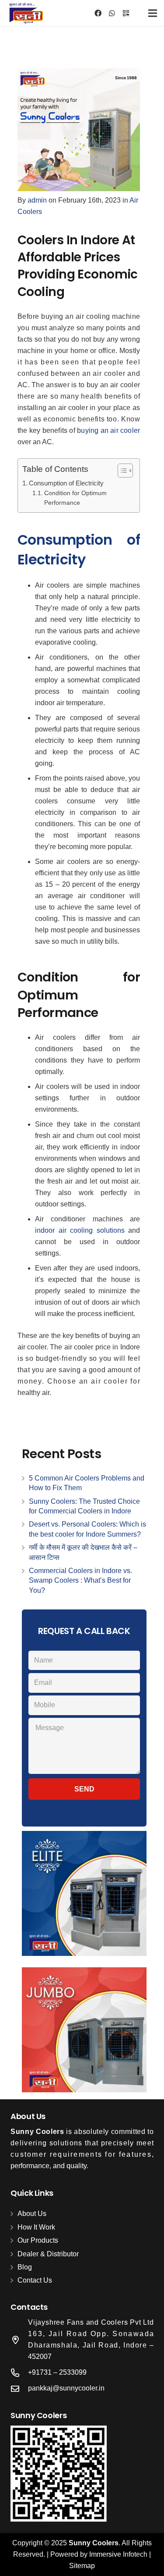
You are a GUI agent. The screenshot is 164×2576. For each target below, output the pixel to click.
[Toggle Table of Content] (121, 471)
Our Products (38, 2240)
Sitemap (82, 2566)
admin (37, 200)
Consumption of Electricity (66, 483)
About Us (32, 2214)
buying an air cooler (108, 430)
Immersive (106, 2554)
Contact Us (35, 2280)
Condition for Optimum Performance (75, 498)
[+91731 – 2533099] (19, 2373)
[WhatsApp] (112, 13)
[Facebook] (98, 13)
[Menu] (153, 13)
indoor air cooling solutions (80, 1230)
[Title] (126, 13)
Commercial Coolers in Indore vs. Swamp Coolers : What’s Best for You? (80, 1581)
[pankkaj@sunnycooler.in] (19, 2389)
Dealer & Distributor (48, 2254)
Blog (25, 2267)
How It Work (36, 2227)
